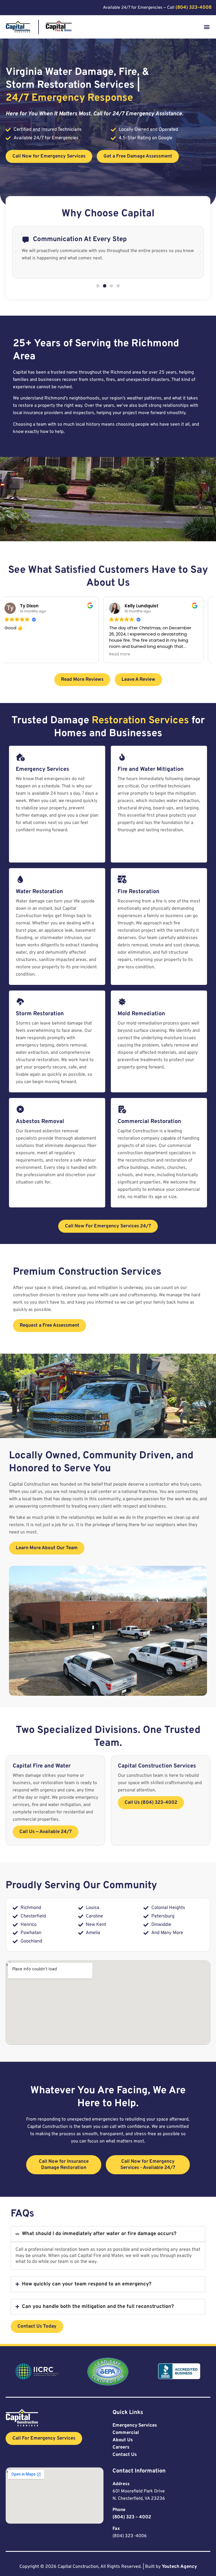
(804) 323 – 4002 (132, 2517)
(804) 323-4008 (193, 7)
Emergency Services (135, 2425)
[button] (207, 27)
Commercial (126, 2433)
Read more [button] (22, 654)
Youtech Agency (179, 2567)
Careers (121, 2447)
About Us (123, 2440)
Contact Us (125, 2455)
